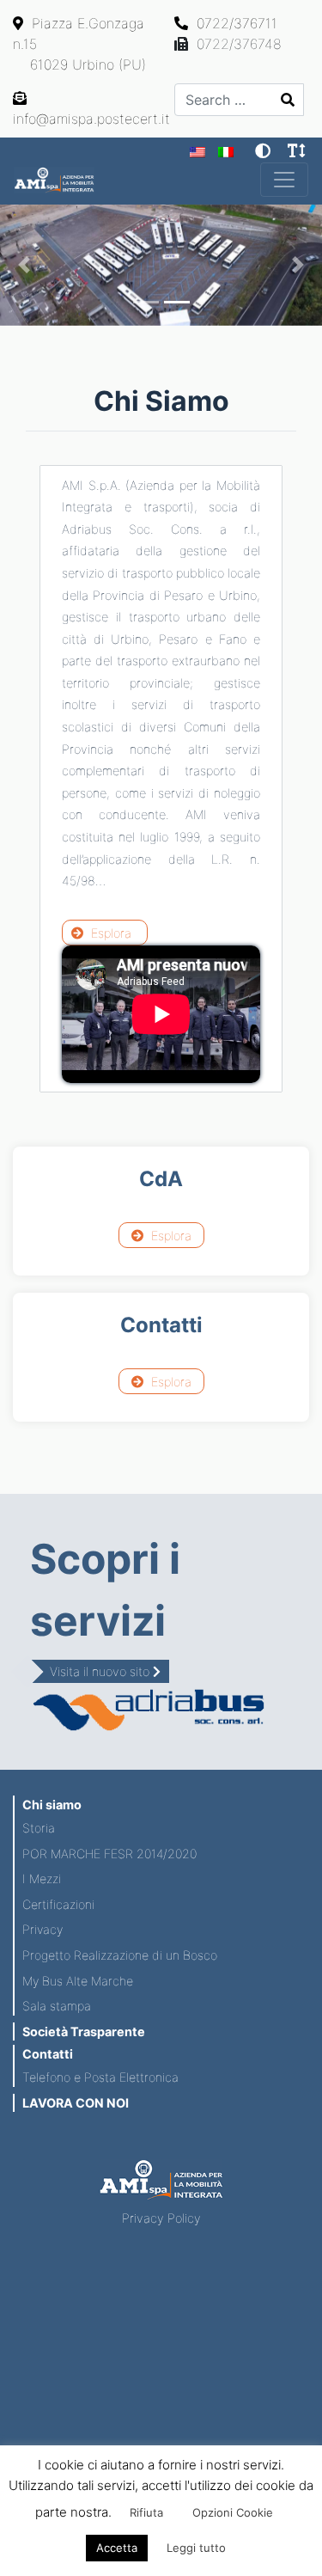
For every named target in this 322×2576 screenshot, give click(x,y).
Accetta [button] (117, 2548)
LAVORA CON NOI (76, 2103)
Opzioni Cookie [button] (233, 2512)
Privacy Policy (161, 2218)
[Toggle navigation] (284, 180)
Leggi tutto (196, 2548)
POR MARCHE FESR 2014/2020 (109, 1854)
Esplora (109, 933)
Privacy (43, 1929)
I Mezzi (42, 1878)
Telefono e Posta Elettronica (100, 2077)
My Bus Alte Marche (78, 1981)
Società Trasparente (84, 2031)
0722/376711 (235, 23)
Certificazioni (58, 1904)
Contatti (48, 2054)
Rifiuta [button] (146, 2512)
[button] (24, 265)
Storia (39, 1828)
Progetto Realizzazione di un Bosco (120, 1955)
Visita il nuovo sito (101, 1671)
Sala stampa (57, 2006)
